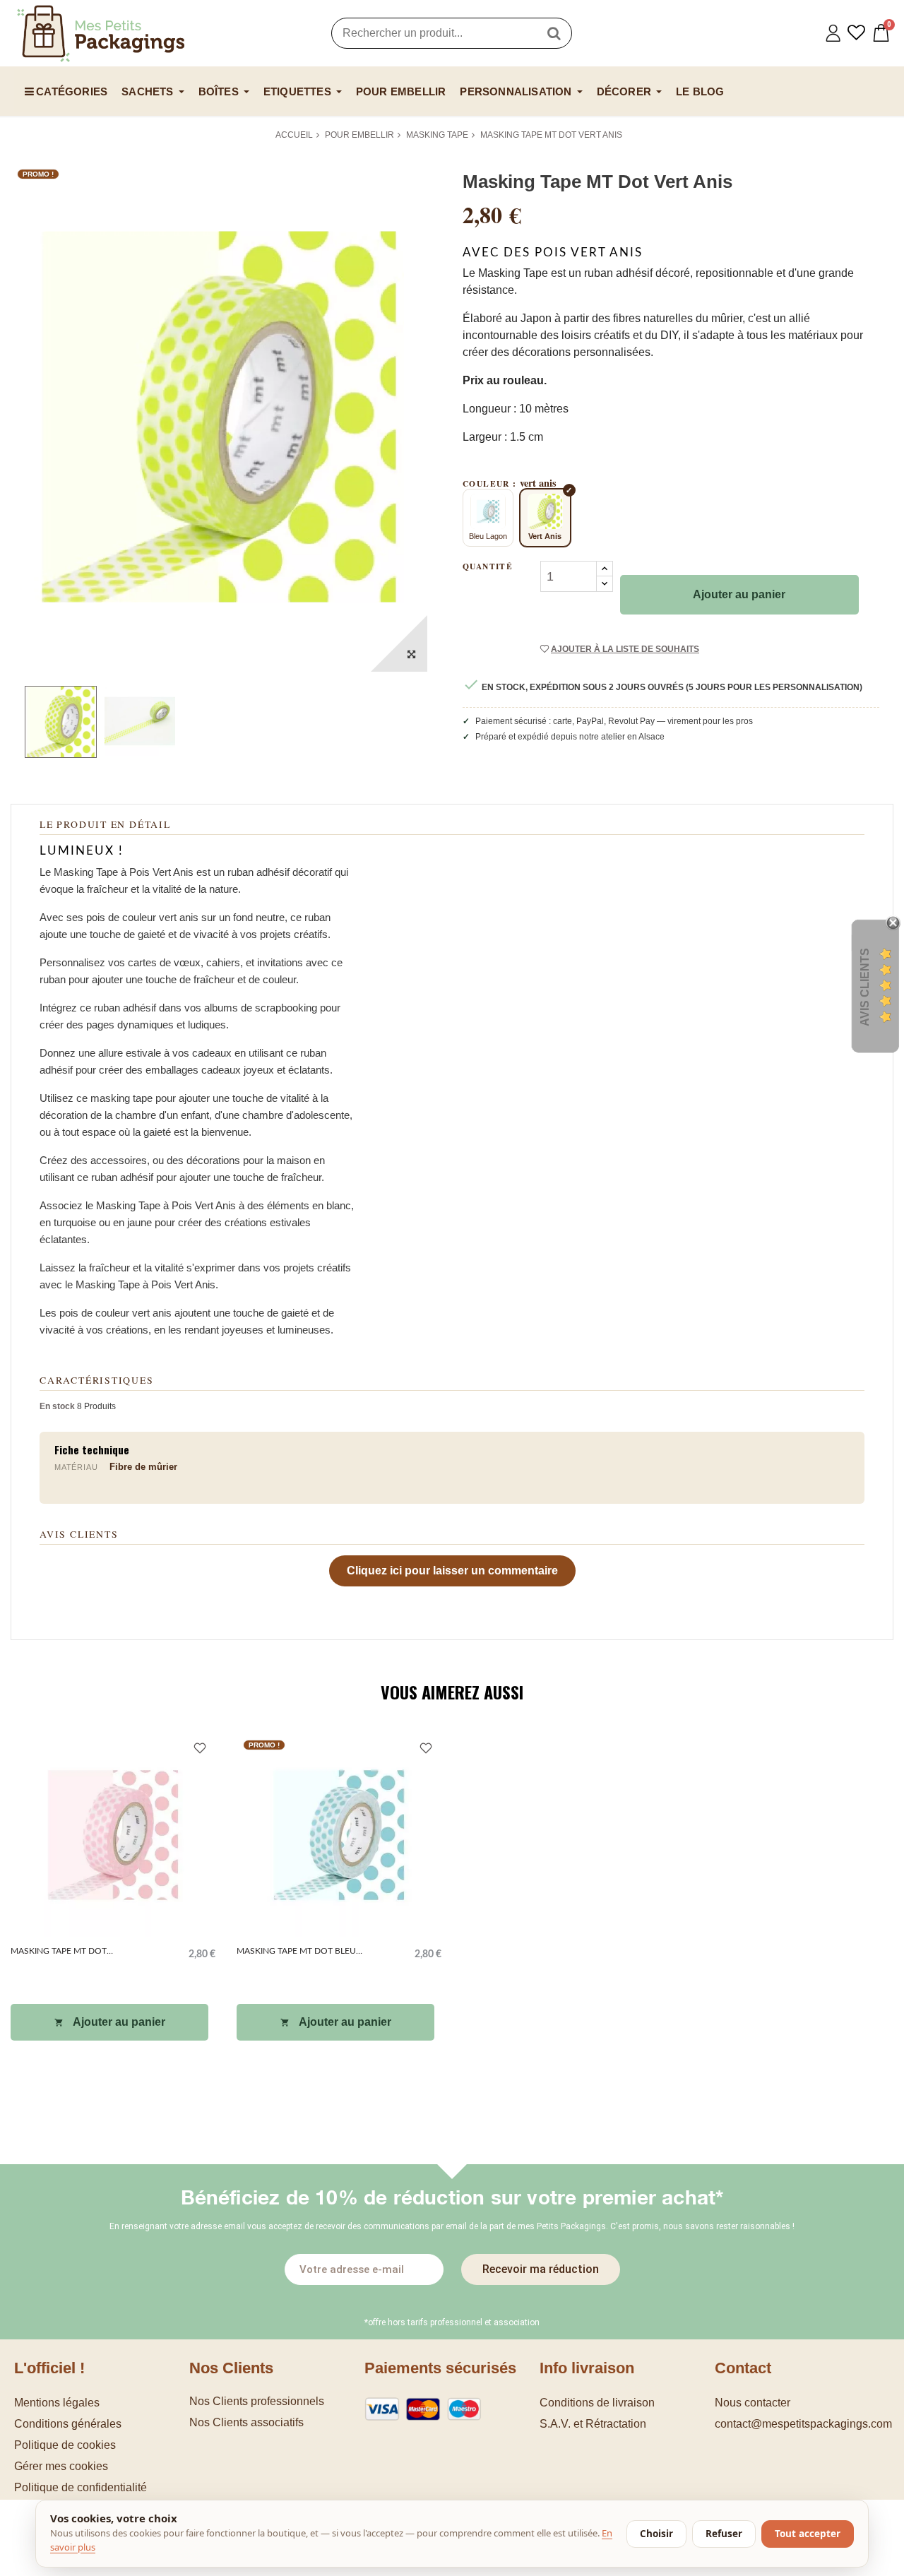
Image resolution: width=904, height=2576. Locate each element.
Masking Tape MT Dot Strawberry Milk (59, 1953)
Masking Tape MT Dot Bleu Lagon (296, 1953)
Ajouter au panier (739, 594)
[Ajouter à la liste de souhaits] (200, 1750)
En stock (57, 1406)
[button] (102, 2466)
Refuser (724, 2534)
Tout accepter (808, 2534)
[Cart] (881, 33)
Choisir (656, 2534)
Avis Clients (865, 987)
